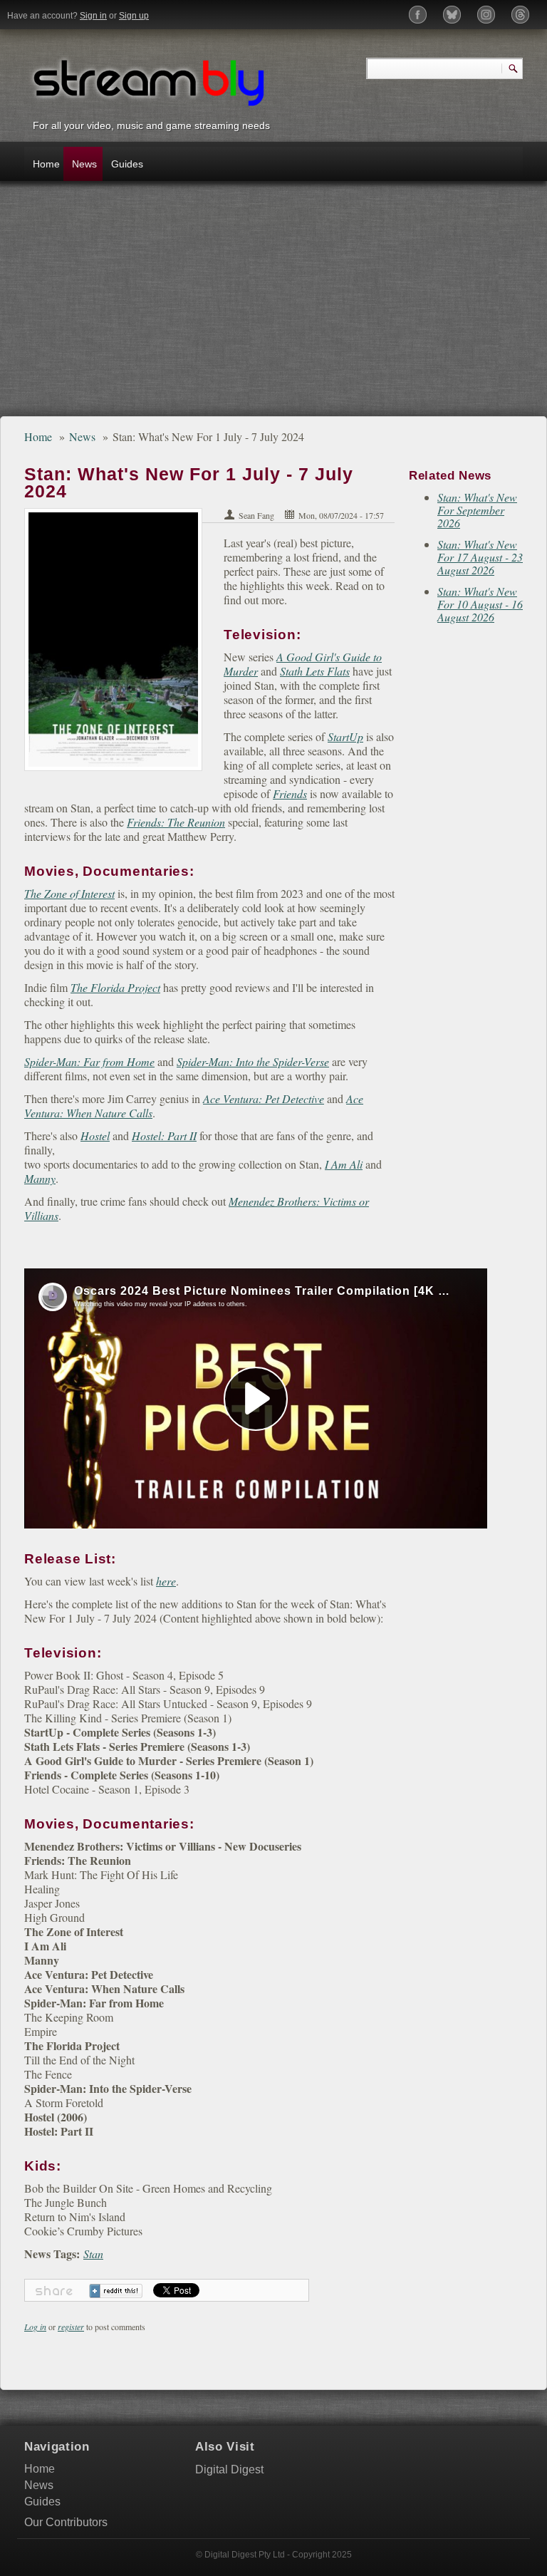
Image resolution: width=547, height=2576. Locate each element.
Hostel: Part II (164, 1136)
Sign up (134, 16)
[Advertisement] (273, 306)
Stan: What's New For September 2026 (477, 510)
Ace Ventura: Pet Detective (264, 1098)
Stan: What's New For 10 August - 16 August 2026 (480, 604)
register (71, 2327)
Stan (93, 2254)
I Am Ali (344, 1164)
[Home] (149, 81)
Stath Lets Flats (315, 671)
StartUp (345, 736)
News (84, 164)
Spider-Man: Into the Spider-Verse (253, 1061)
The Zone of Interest (69, 893)
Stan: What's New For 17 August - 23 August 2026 (480, 557)
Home (46, 164)
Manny (40, 1178)
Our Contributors (66, 2522)
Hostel (95, 1136)
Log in (35, 2327)
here (166, 1581)
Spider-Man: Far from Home (89, 1061)
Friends (290, 793)
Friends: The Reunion (176, 822)
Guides (126, 164)
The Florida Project (115, 987)
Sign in (93, 16)
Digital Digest (229, 2469)
